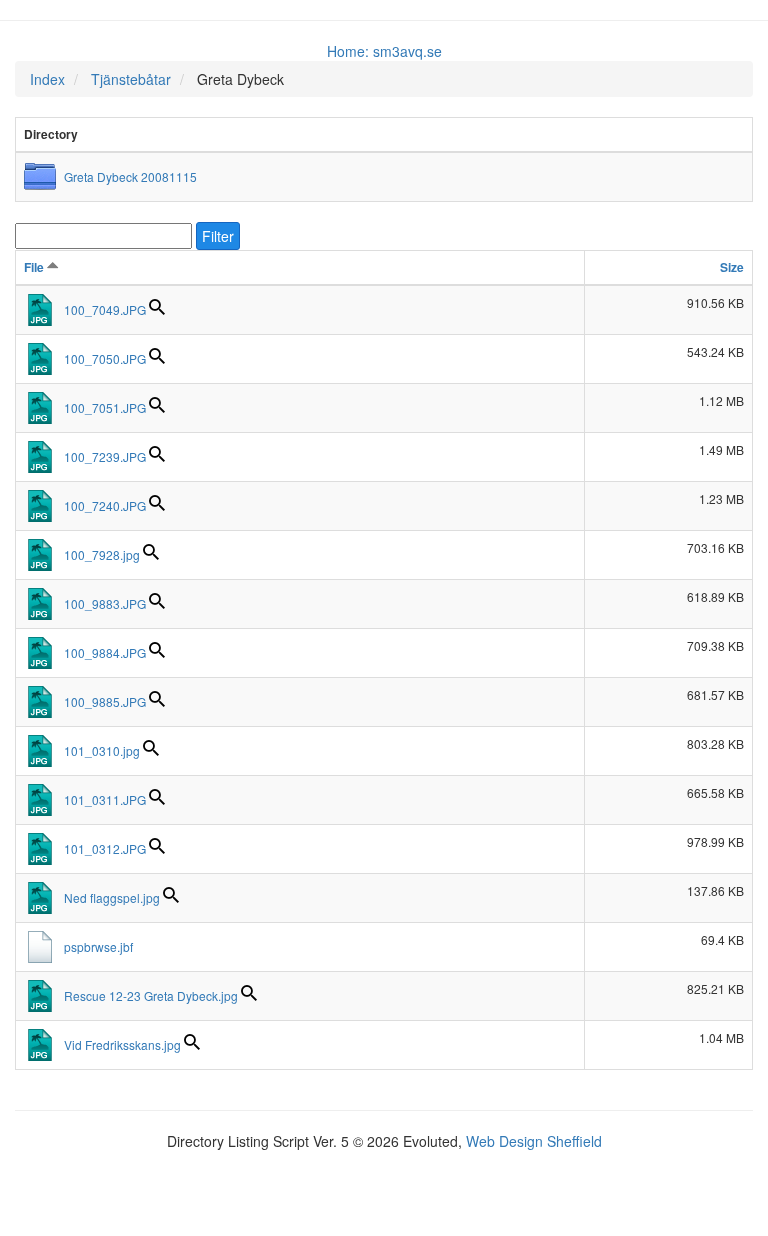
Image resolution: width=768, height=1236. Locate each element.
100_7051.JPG (105, 407)
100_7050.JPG (105, 358)
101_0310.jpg (102, 750)
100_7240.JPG (105, 505)
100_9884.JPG (105, 652)
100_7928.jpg (102, 554)
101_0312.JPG (105, 848)
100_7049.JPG (105, 309)
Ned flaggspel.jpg (112, 897)
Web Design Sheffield (534, 1141)
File (35, 267)
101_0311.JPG (105, 799)
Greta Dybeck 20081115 (130, 176)
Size (732, 267)
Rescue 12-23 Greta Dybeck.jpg (151, 995)
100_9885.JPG (105, 701)
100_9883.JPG (105, 603)
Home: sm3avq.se (384, 51)
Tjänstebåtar (131, 79)
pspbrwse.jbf (98, 946)
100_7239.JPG (105, 456)
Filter (218, 236)
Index (47, 79)
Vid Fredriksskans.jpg (122, 1044)
